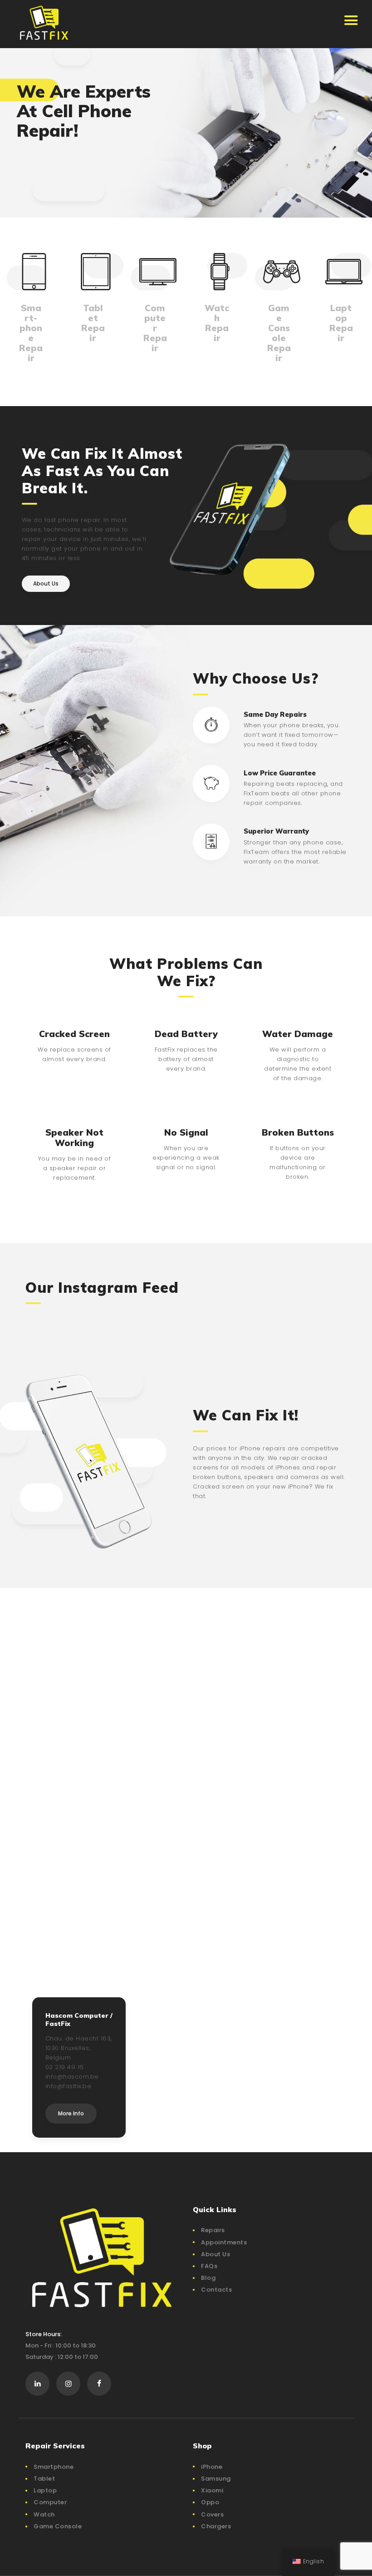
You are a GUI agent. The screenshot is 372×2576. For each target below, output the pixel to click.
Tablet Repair (93, 323)
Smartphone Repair (31, 333)
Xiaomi (212, 2490)
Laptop (45, 2490)
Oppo (210, 2502)
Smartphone (54, 2467)
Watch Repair (217, 323)
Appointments (224, 2242)
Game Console (58, 2526)
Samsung (216, 2479)
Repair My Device (66, 178)
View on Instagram (191, 1319)
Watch (44, 2514)
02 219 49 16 (65, 2067)
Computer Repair (155, 328)
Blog (208, 2278)
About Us (215, 2254)
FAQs (209, 2266)
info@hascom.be (72, 2077)
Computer (50, 2502)
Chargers (216, 2526)
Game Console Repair (279, 333)
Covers (212, 2514)
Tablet (44, 2479)
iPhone (212, 2467)
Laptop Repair (341, 323)
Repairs (213, 2230)
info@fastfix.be (69, 2086)
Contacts (216, 2290)
